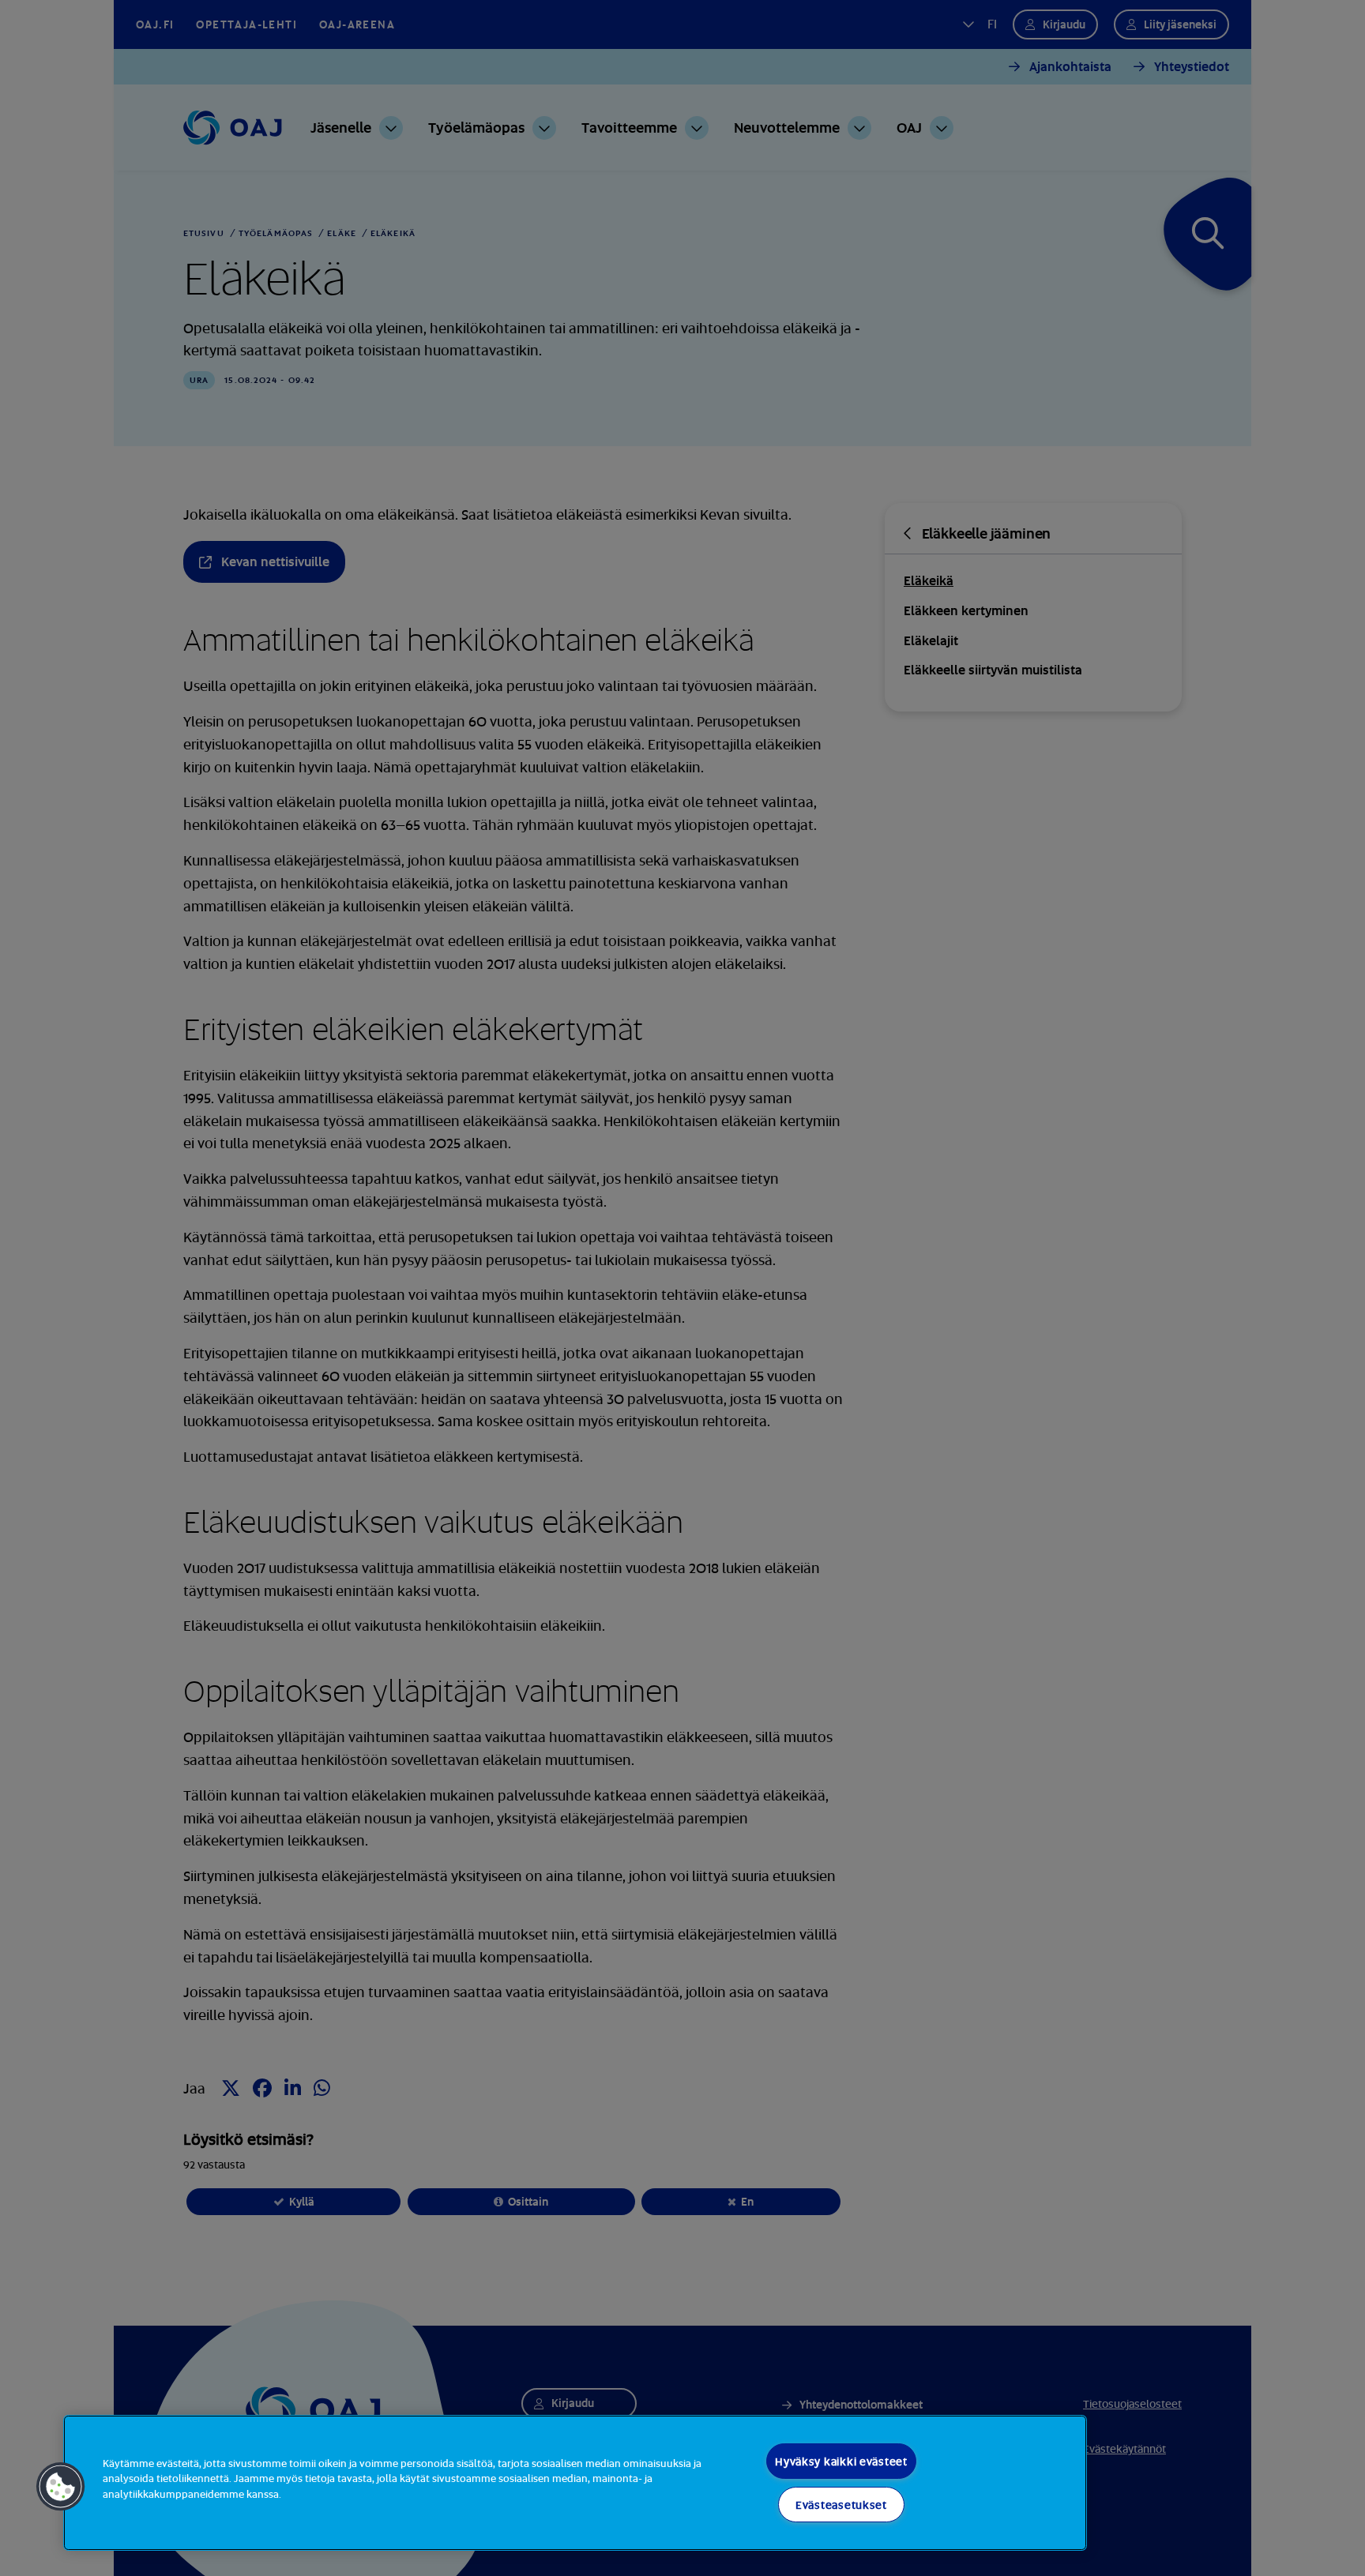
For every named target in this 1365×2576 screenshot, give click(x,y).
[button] (61, 2487)
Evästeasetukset (841, 2505)
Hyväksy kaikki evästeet (841, 2461)
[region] (575, 2483)
